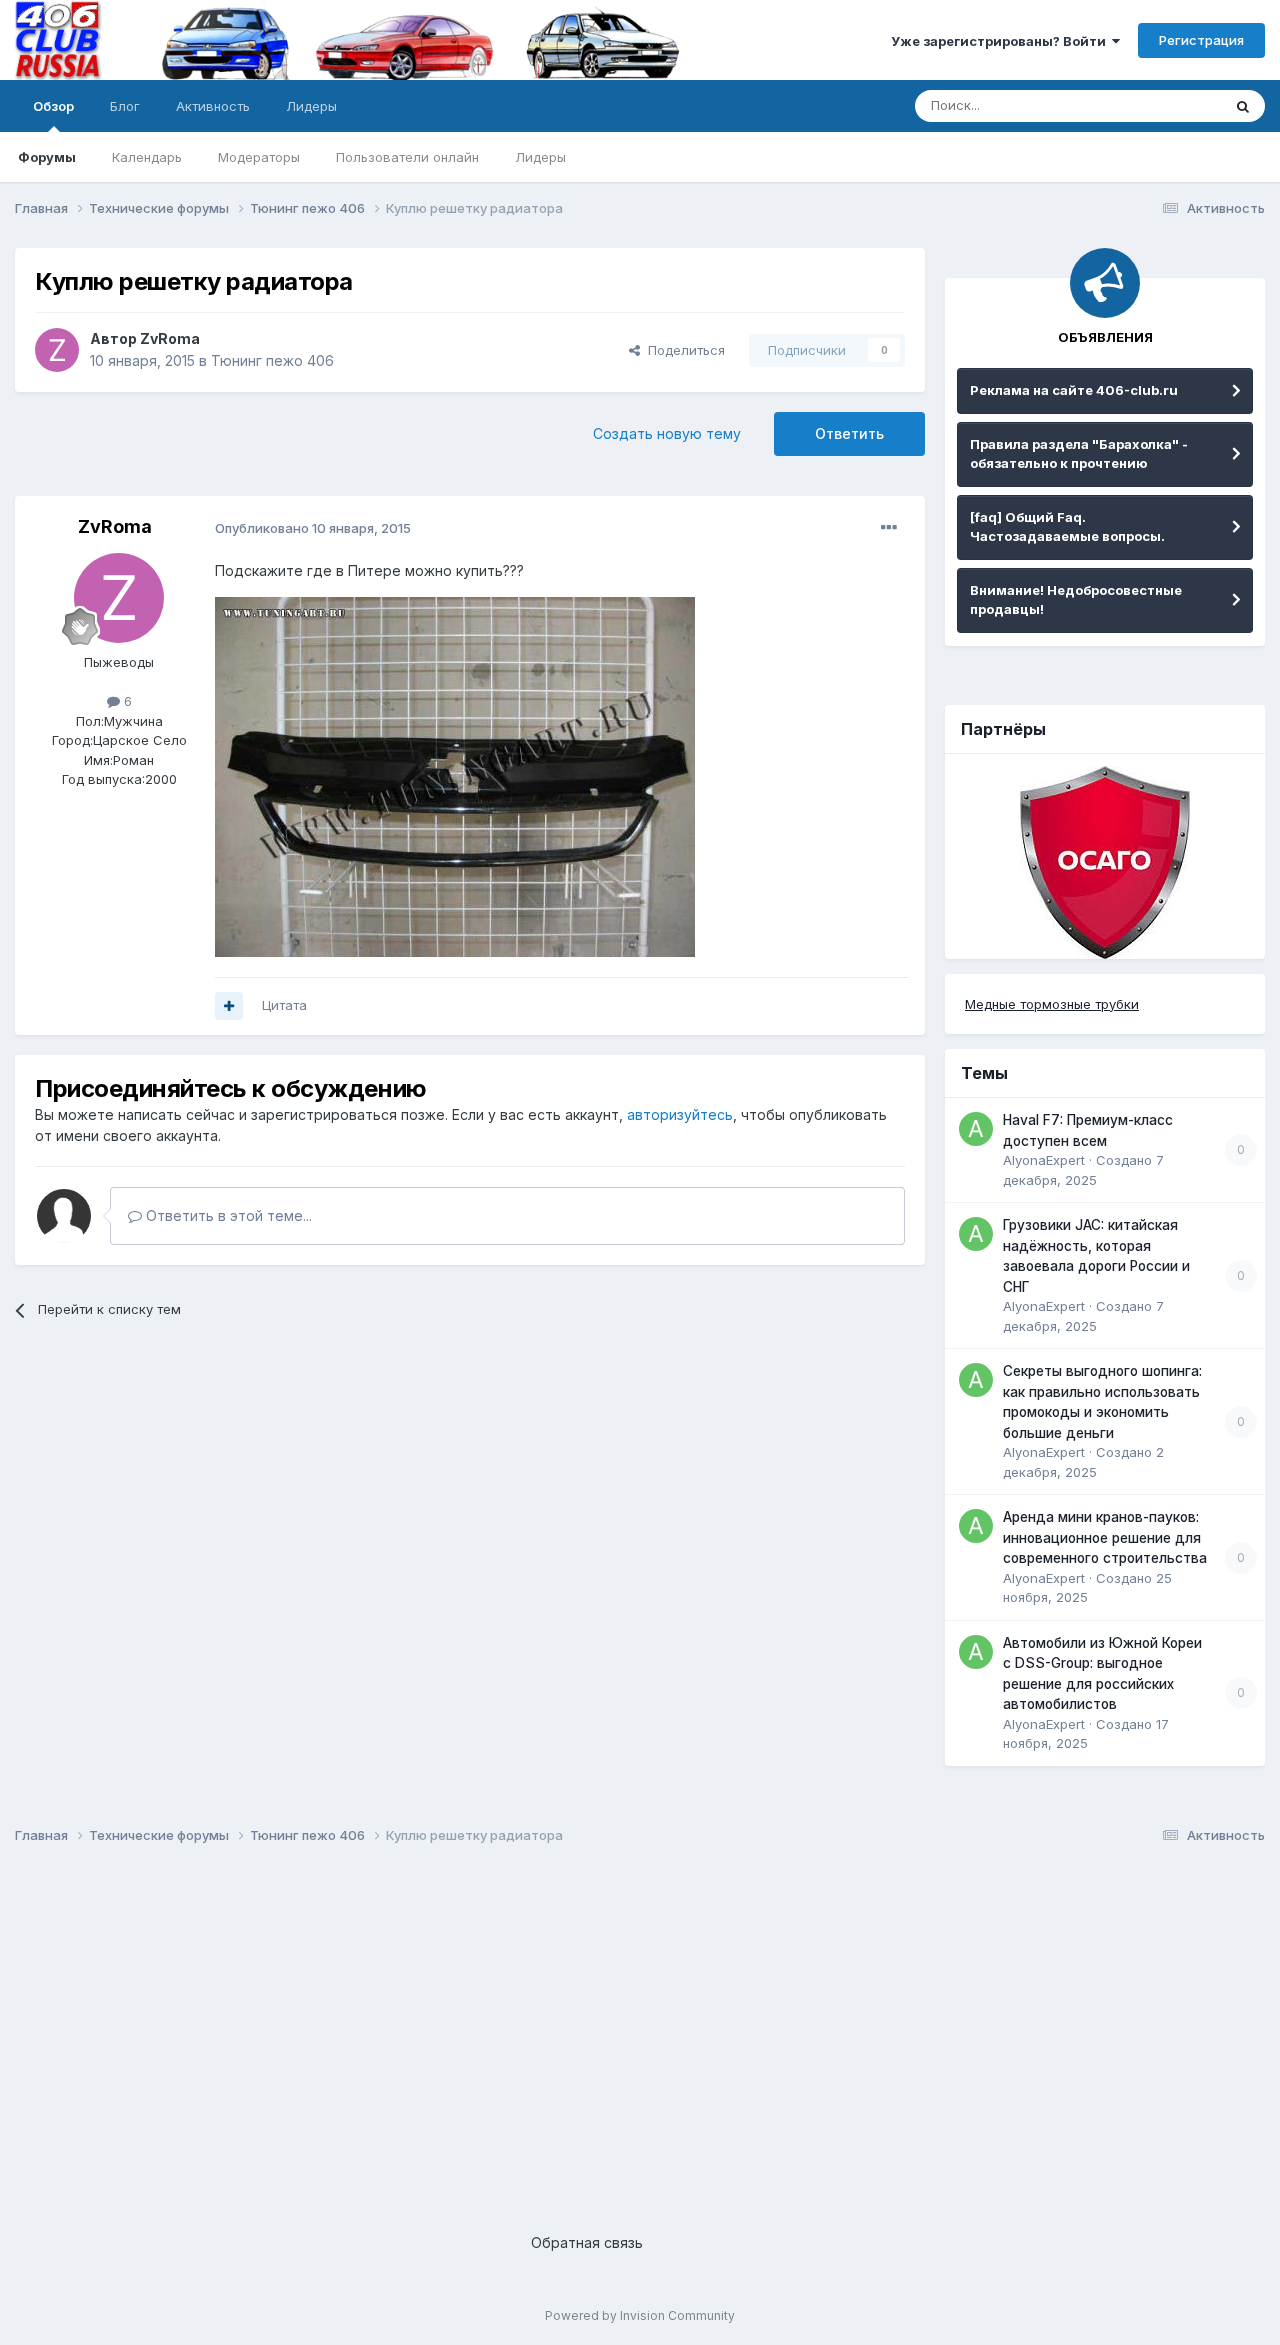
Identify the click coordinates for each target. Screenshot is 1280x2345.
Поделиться (682, 350)
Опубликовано (313, 528)
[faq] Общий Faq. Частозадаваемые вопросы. (1067, 527)
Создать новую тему (667, 433)
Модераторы (259, 157)
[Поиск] (1243, 106)
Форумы (47, 157)
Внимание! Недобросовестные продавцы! (1076, 600)
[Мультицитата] (229, 1006)
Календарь (147, 157)
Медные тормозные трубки (1052, 1004)
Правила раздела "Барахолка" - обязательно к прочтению (1079, 454)
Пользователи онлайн (407, 157)
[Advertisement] (615, 2022)
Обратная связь (587, 2242)
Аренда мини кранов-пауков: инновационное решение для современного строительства (1105, 1537)
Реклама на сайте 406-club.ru (1074, 390)
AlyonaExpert (1044, 1160)
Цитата (284, 1005)
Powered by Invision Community (640, 2315)
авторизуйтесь (680, 1114)
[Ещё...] (889, 528)
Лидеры (540, 157)
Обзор (53, 106)
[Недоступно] (455, 775)
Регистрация (1201, 40)
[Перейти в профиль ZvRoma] (57, 350)
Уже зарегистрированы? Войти (1001, 41)
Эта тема (1167, 105)
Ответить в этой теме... (227, 1215)
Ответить (849, 433)
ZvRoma (170, 338)
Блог (125, 106)
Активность (213, 106)
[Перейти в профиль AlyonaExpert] (976, 1129)
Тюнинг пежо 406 (272, 360)
